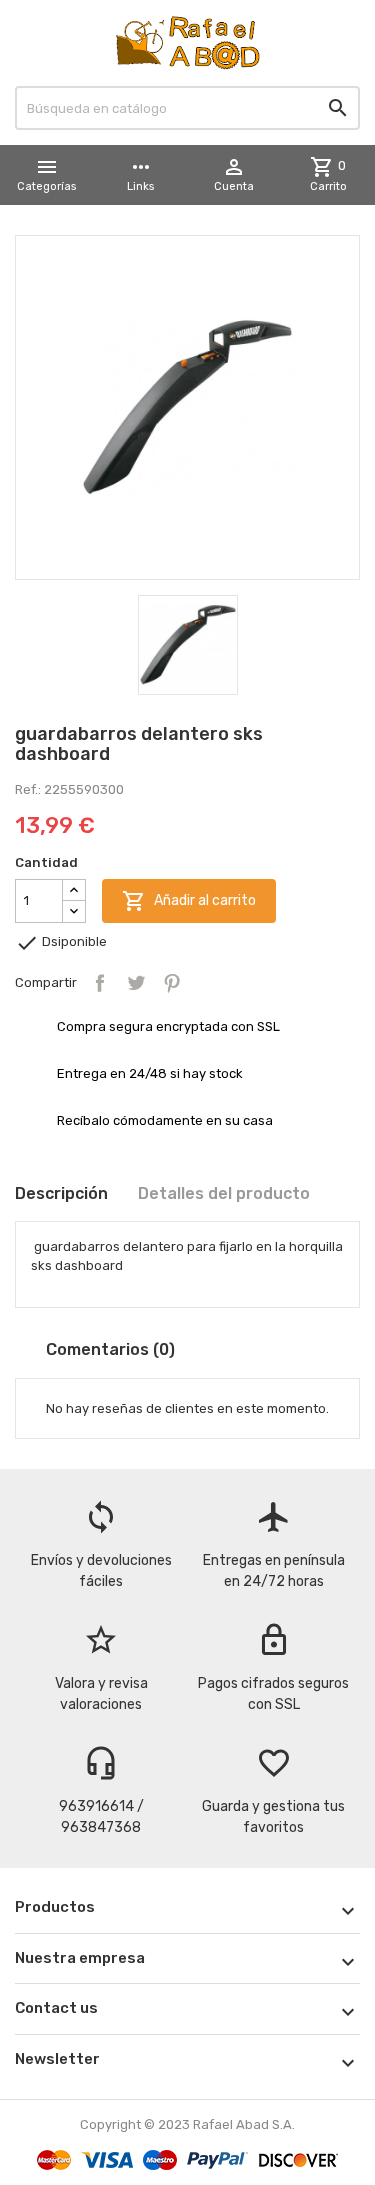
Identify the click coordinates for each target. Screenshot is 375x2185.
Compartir (100, 983)
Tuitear (136, 983)
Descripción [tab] (61, 1193)
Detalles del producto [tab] (224, 1193)
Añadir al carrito (189, 901)
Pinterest (172, 983)
